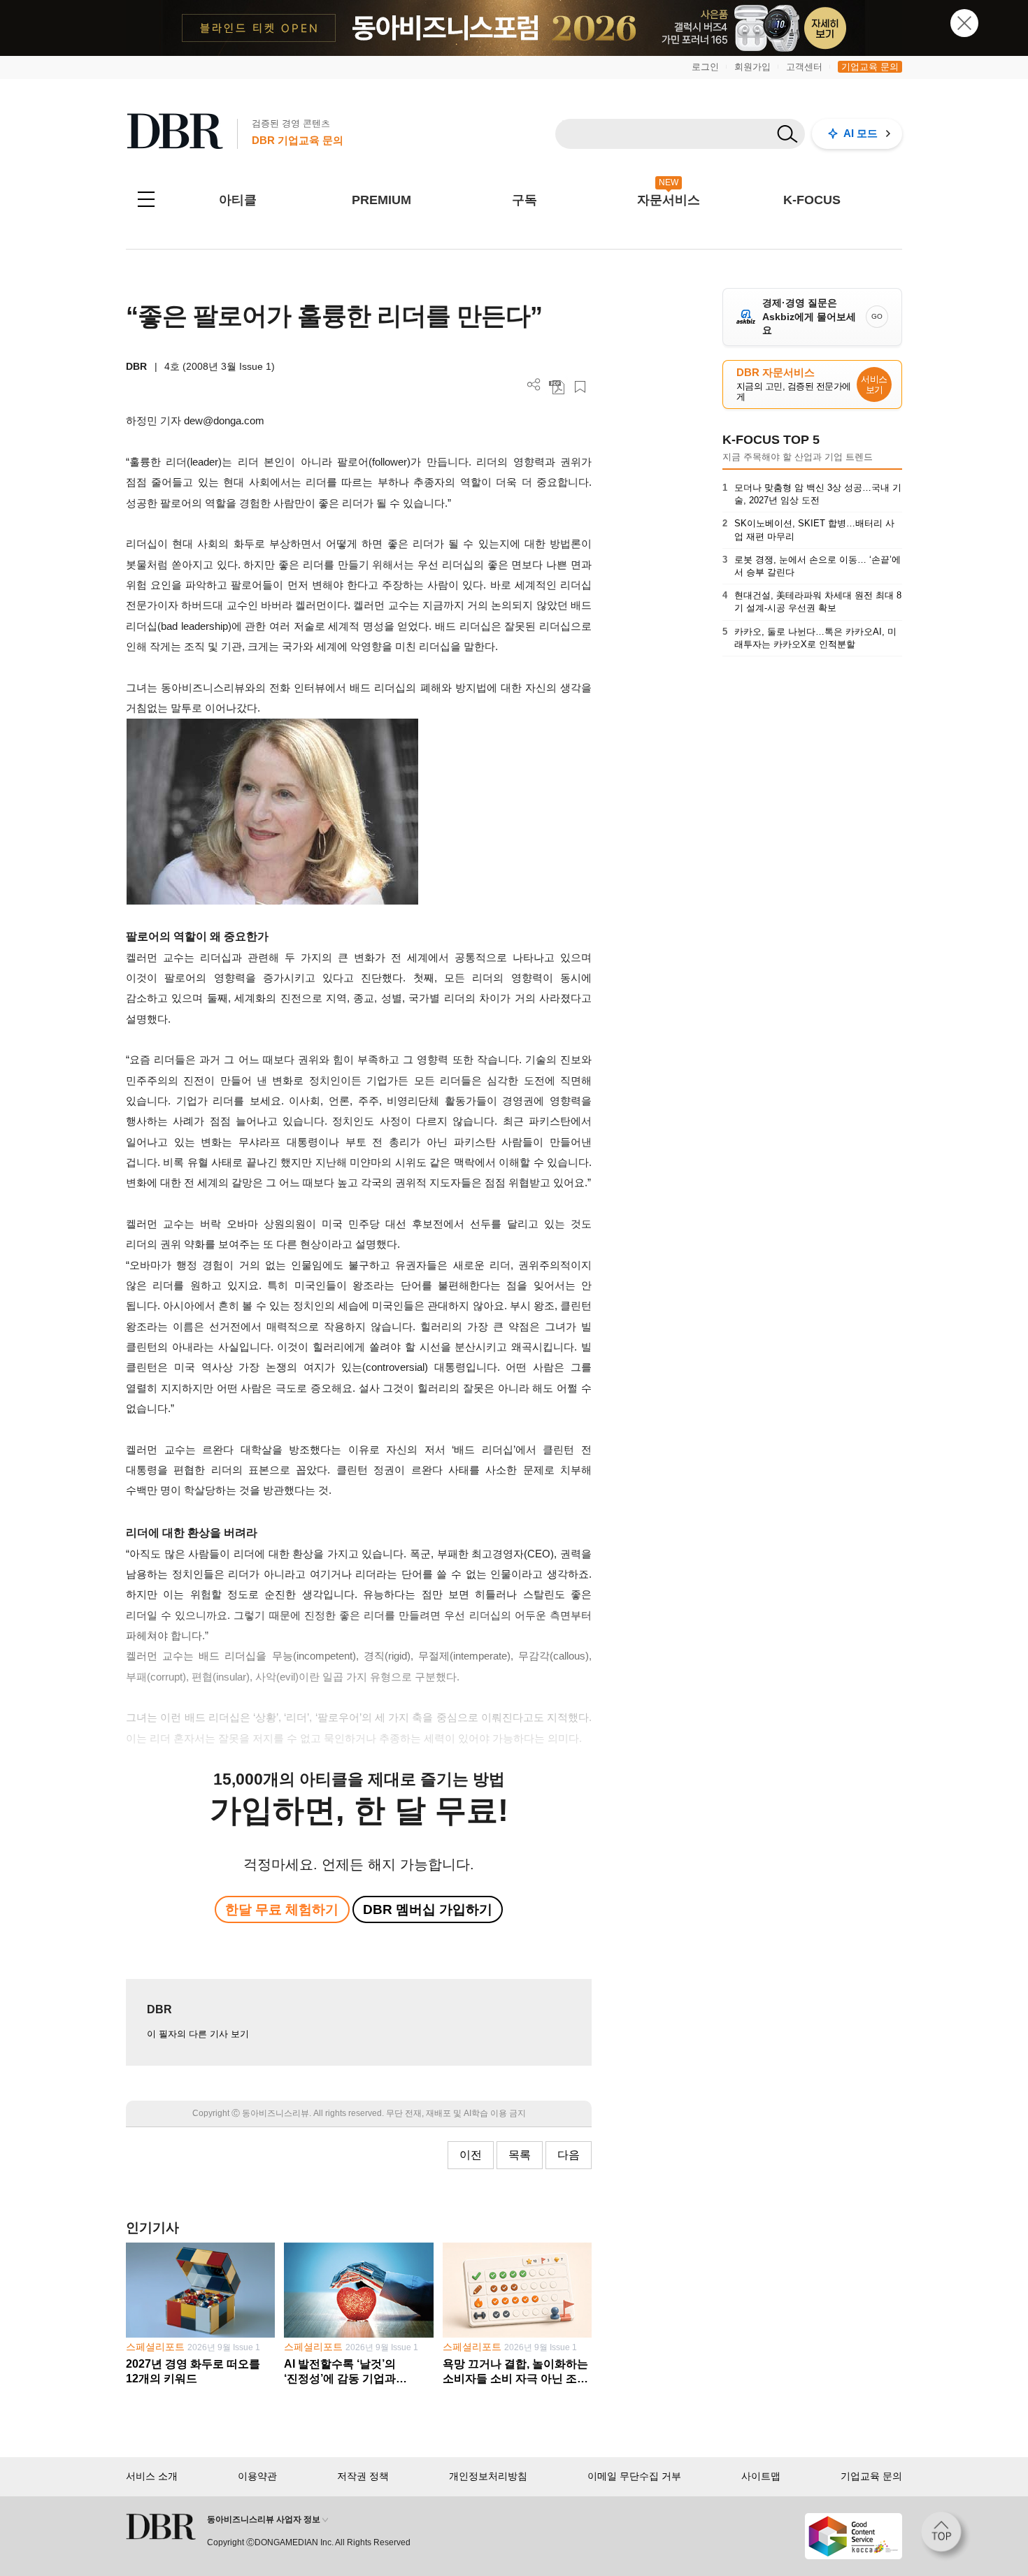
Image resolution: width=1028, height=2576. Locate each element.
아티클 (238, 200)
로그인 (705, 67)
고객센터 (804, 67)
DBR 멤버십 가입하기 (428, 1909)
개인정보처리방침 (488, 2476)
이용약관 (257, 2476)
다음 (569, 2155)
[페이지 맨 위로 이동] (945, 2536)
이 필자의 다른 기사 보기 (198, 2034)
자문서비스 (669, 200)
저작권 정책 (363, 2476)
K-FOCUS (812, 200)
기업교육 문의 (870, 67)
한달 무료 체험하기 (282, 1909)
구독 (524, 200)
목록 (520, 2155)
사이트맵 (761, 2476)
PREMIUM (381, 200)
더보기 (534, 385)
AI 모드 (861, 133)
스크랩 (580, 387)
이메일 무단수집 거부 (634, 2476)
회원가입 (752, 67)
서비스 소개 (152, 2476)
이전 (471, 2155)
